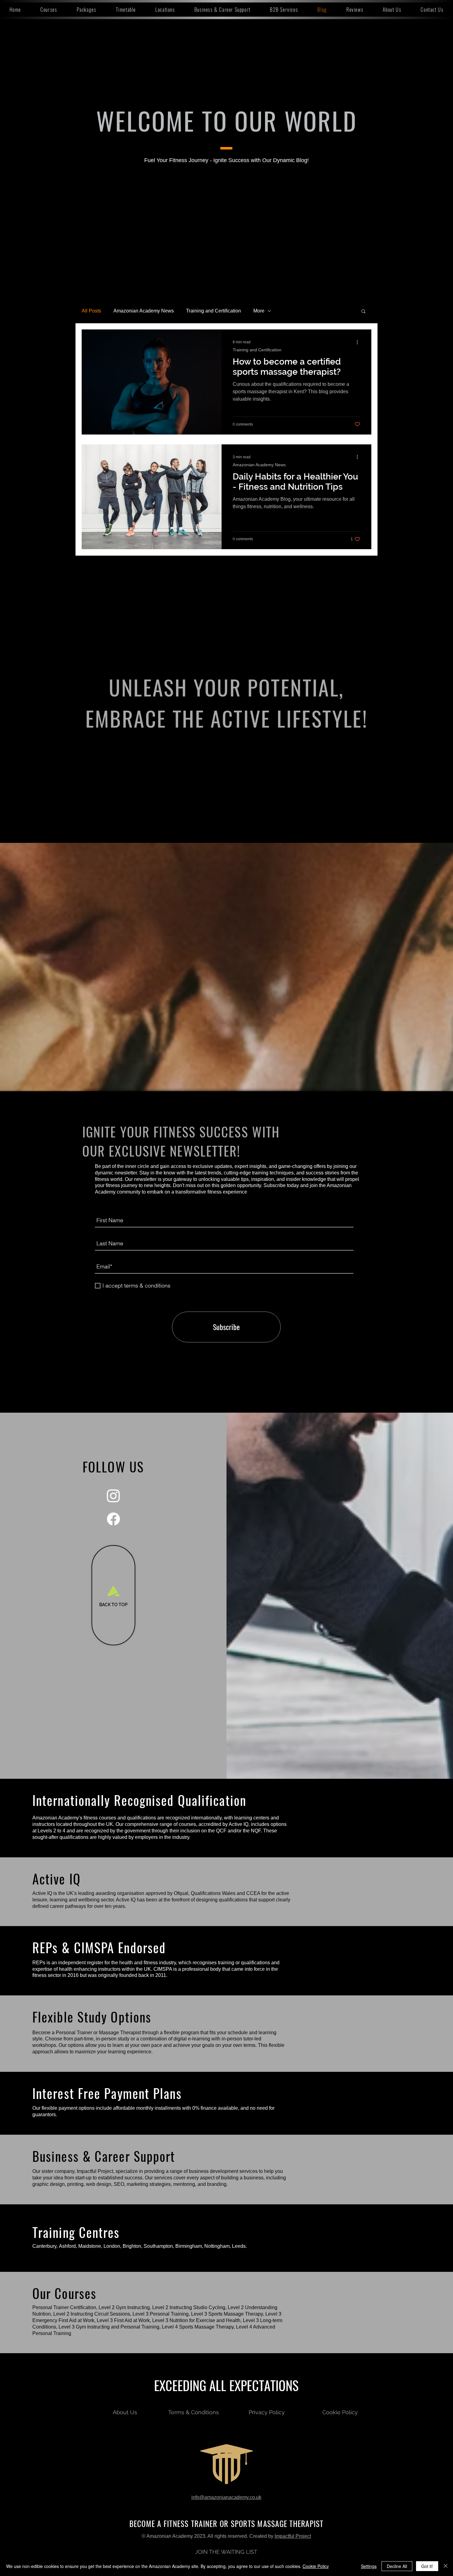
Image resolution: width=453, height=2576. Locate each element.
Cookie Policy (316, 2566)
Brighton (132, 2246)
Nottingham (217, 2246)
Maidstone (90, 2246)
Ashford (67, 2246)
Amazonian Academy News (144, 311)
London (112, 2246)
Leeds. (239, 2246)
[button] (49, 10)
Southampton (158, 2246)
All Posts (91, 311)
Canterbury (44, 2246)
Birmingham (189, 2246)
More (259, 311)
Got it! (427, 2566)
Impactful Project (293, 2536)
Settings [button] (369, 2566)
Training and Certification (214, 311)
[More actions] (359, 342)
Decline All (397, 2566)
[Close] (446, 2566)
